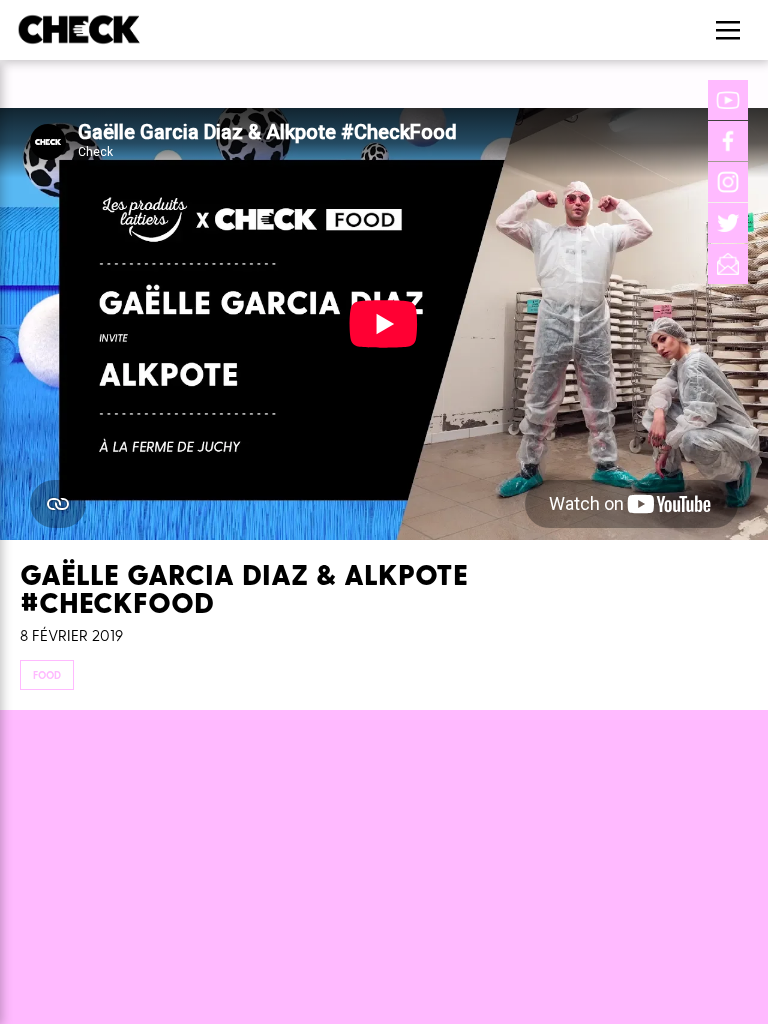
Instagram (728, 182)
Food (47, 675)
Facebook (728, 141)
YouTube (728, 100)
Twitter (728, 223)
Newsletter (728, 264)
